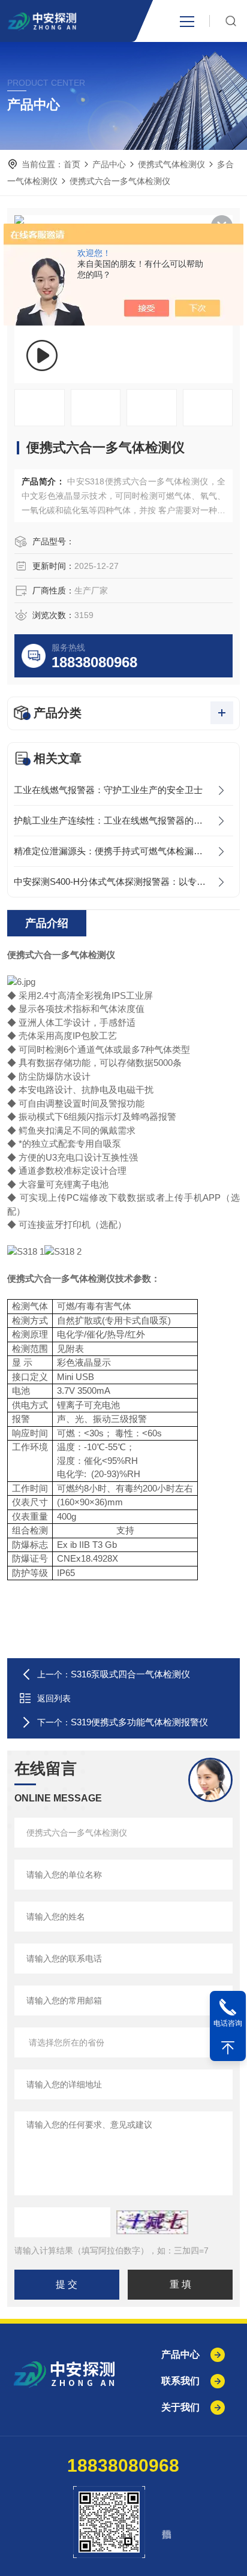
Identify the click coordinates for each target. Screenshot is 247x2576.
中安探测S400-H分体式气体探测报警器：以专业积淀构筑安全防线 (123, 882)
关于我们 (180, 2407)
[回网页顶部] (228, 2048)
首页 (72, 164)
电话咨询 (228, 2023)
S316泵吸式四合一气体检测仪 (130, 1674)
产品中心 (109, 164)
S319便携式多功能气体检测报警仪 (139, 1722)
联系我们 (180, 2381)
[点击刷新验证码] (152, 2222)
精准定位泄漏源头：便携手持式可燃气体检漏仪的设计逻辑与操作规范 (123, 851)
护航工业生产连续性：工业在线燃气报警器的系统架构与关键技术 (123, 820)
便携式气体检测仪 (171, 164)
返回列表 (54, 1698)
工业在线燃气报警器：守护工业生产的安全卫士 (108, 790)
